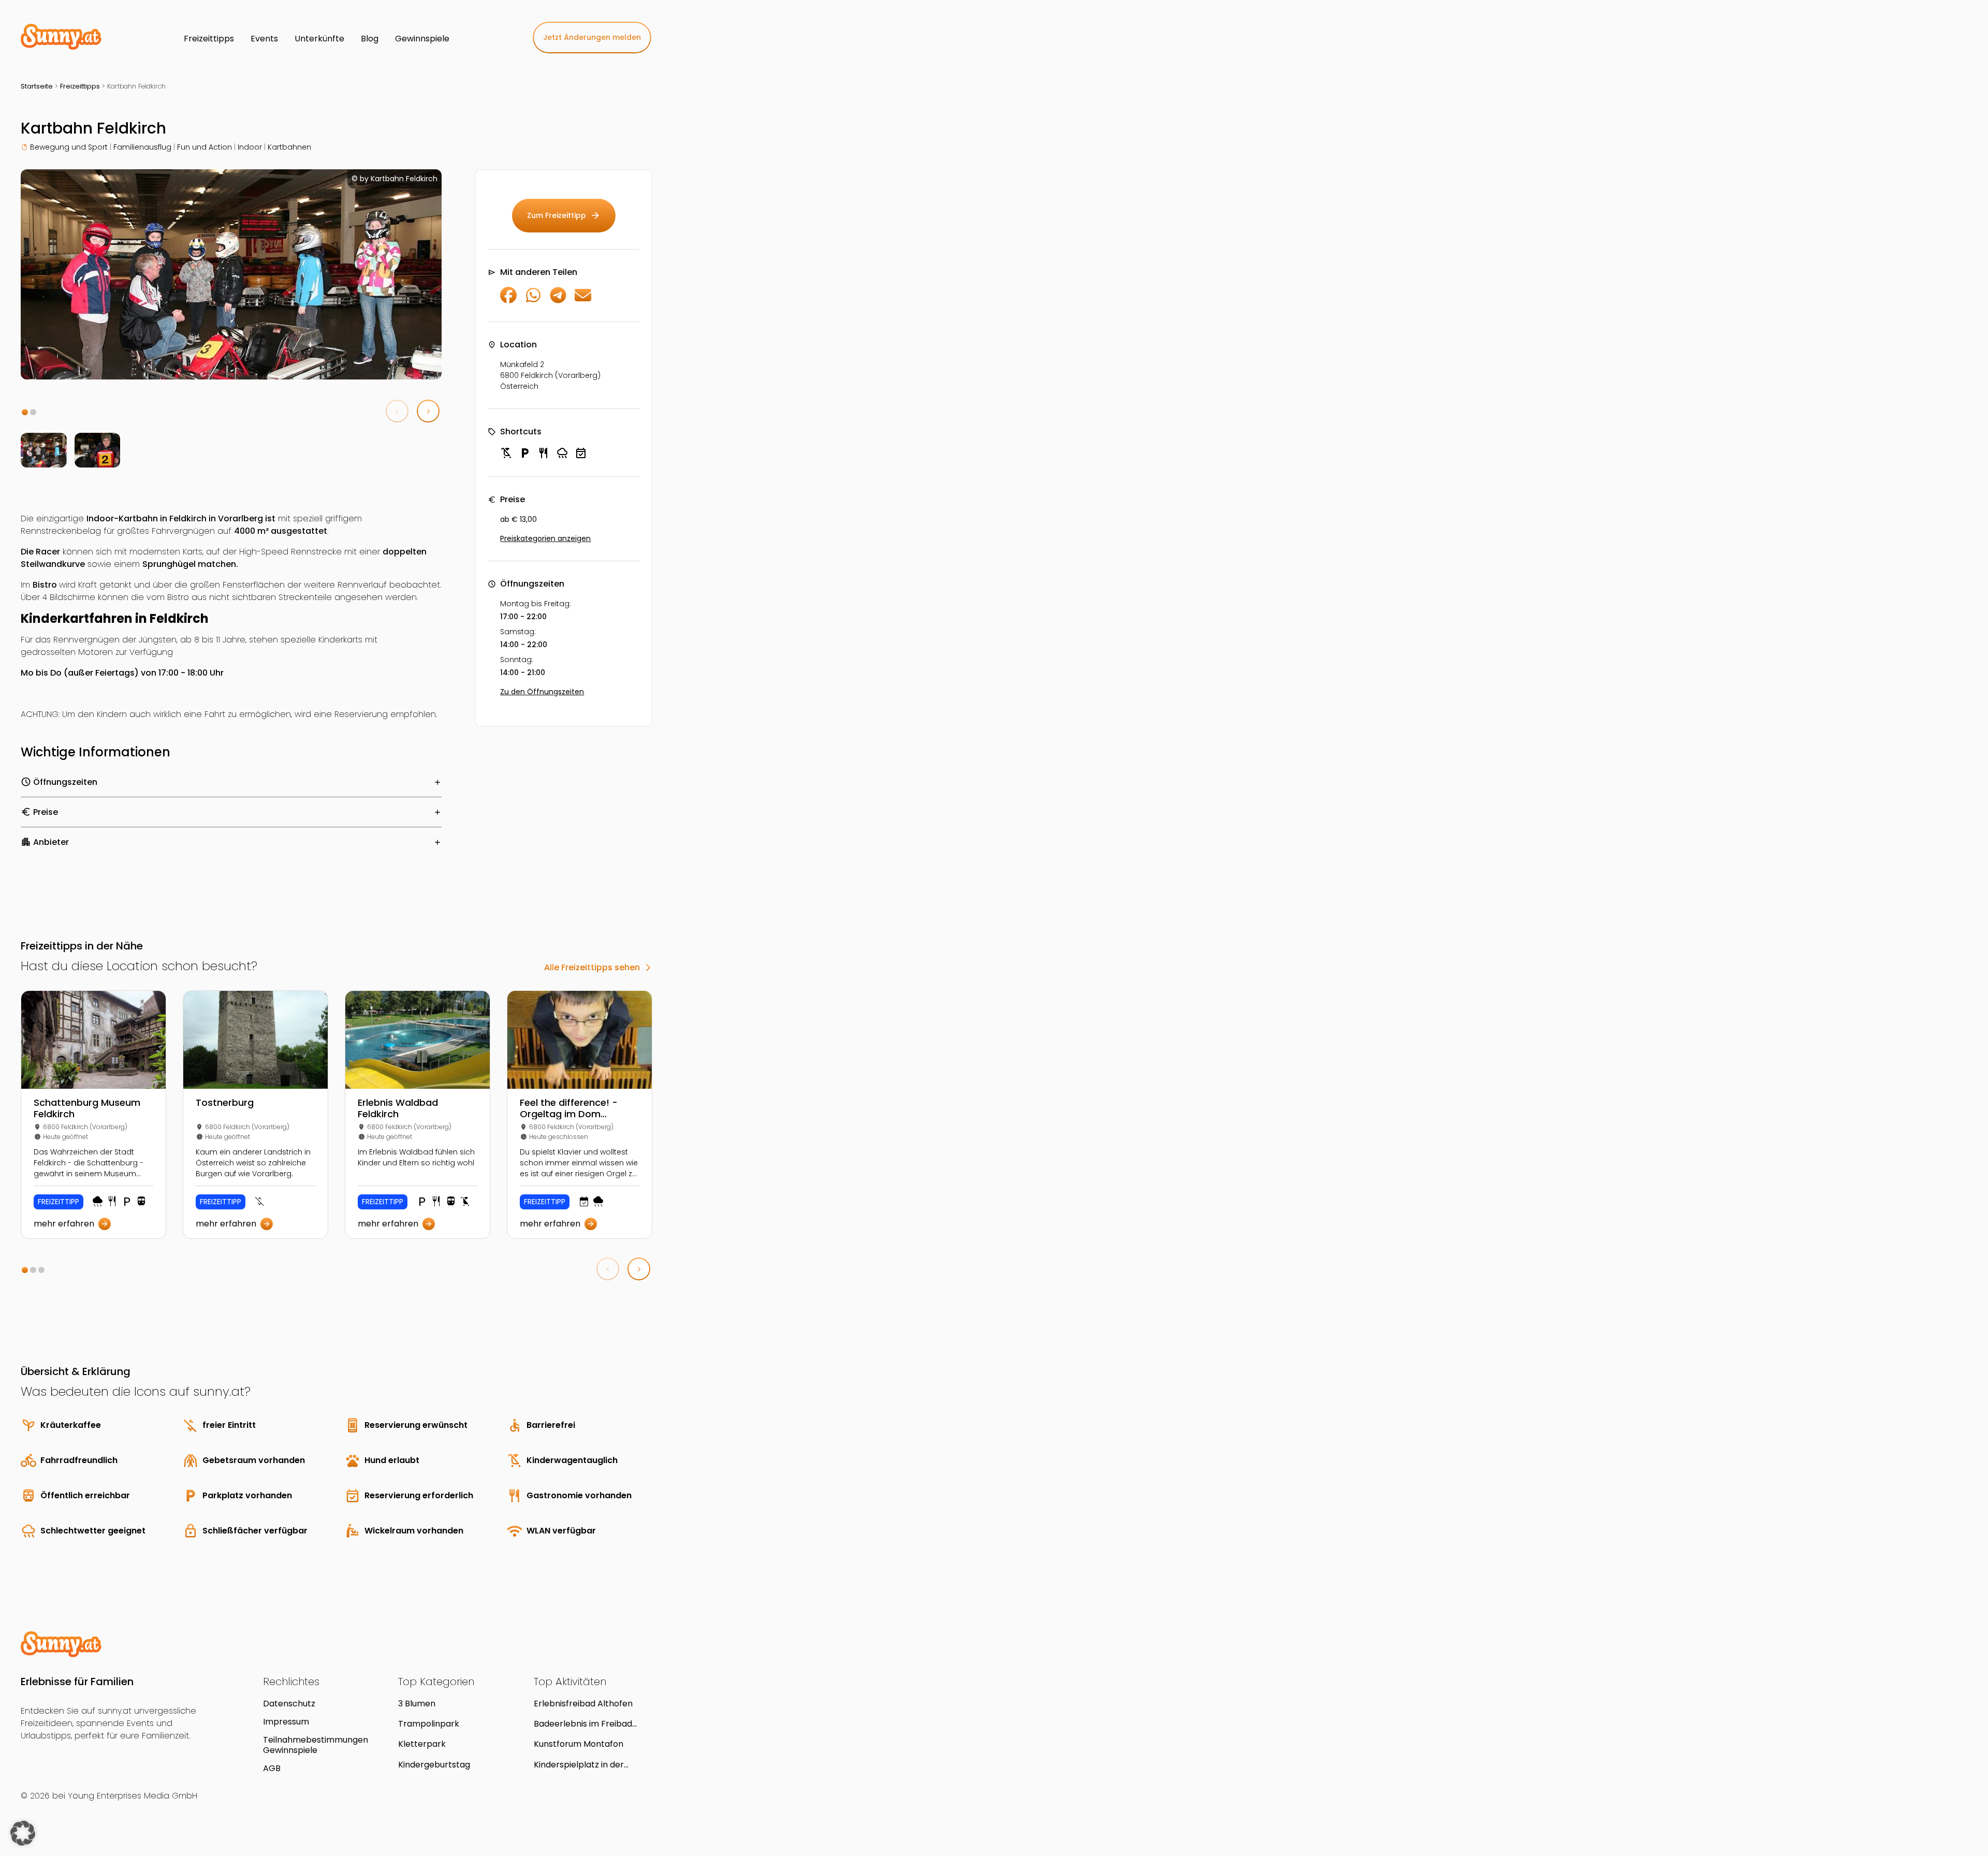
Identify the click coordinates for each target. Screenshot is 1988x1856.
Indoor (250, 147)
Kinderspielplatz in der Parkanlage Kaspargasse (584, 1765)
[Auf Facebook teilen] (508, 301)
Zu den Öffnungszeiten (542, 692)
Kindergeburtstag (434, 1765)
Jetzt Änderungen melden (592, 37)
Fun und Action (204, 147)
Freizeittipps (80, 86)
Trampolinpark (429, 1724)
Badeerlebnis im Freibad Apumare (583, 1724)
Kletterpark (422, 1744)
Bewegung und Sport (69, 147)
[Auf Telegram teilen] (558, 301)
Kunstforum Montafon (579, 1744)
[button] (25, 412)
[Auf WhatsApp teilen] (533, 301)
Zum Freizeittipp (564, 215)
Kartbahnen (289, 147)
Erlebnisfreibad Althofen (583, 1704)
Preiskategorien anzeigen (545, 538)
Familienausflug (142, 147)
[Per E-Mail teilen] (583, 301)
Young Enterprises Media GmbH (133, 1796)
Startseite (37, 86)
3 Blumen (417, 1704)
